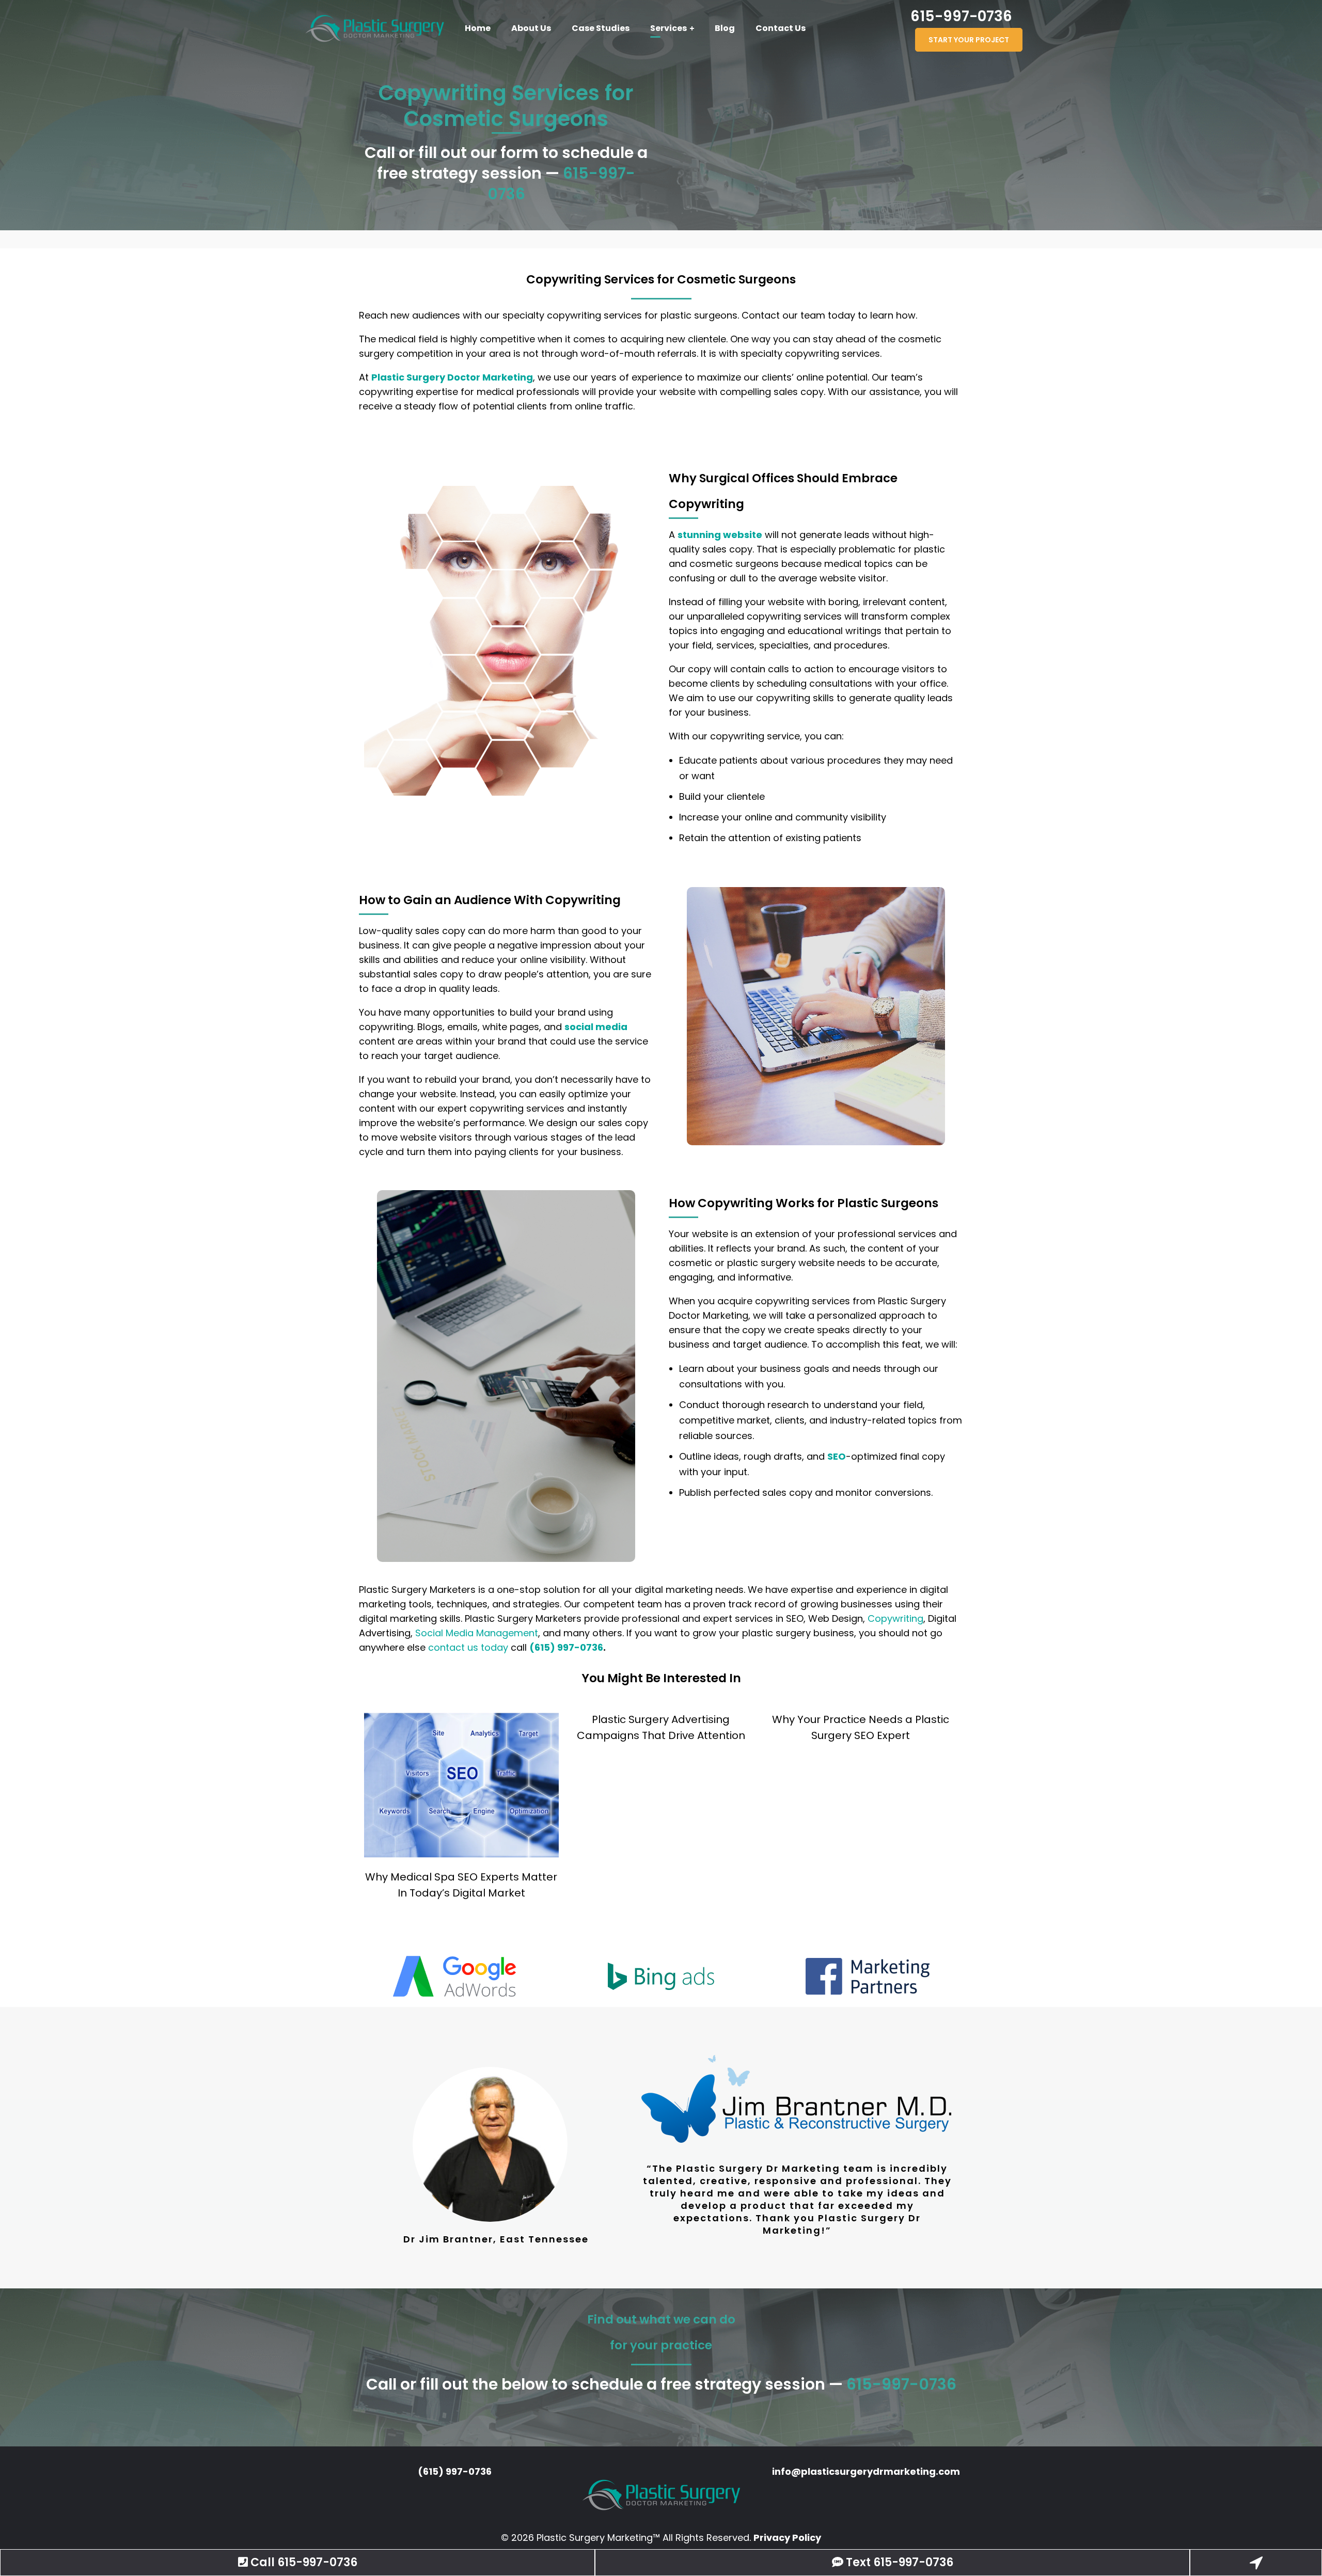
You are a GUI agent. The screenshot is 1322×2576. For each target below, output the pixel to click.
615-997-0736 (961, 16)
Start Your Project (969, 40)
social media (596, 1027)
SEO (837, 1456)
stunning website (720, 535)
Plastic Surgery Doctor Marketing (452, 377)
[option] (454, 1976)
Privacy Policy (787, 2538)
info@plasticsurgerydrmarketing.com (866, 2471)
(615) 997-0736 (566, 1647)
